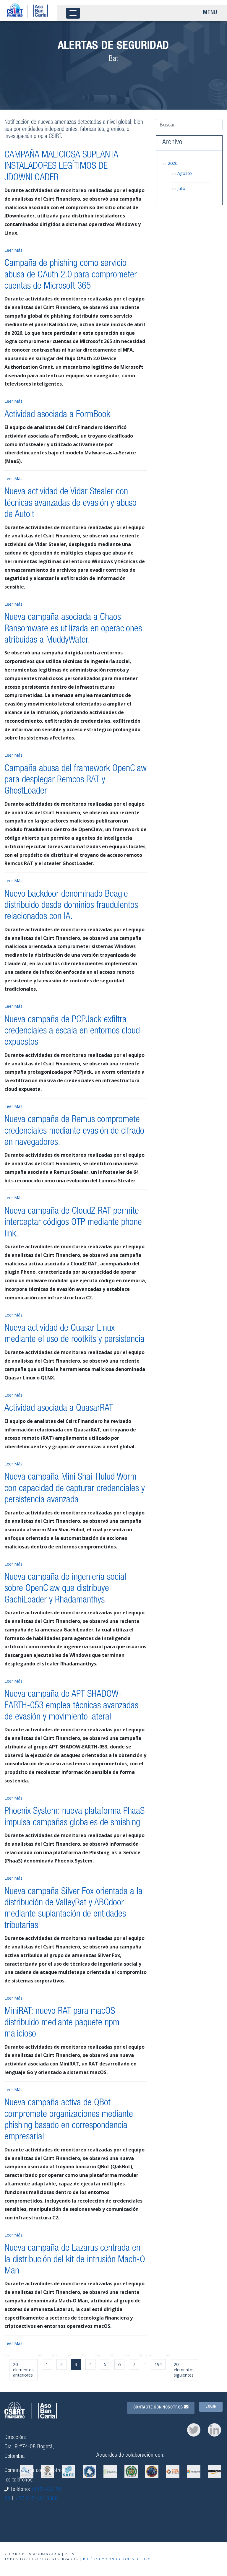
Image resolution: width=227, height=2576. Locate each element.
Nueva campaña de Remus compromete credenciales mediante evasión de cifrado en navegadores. (74, 1131)
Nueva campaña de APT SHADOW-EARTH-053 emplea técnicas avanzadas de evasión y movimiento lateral (71, 1706)
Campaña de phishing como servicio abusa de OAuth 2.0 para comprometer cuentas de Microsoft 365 (71, 275)
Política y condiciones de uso (117, 2559)
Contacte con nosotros (159, 2408)
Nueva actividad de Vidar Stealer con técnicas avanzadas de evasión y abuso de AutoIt (70, 504)
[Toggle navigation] (73, 13)
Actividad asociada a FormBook (57, 415)
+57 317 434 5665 (36, 2499)
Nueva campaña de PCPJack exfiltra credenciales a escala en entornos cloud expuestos (72, 1032)
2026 (173, 163)
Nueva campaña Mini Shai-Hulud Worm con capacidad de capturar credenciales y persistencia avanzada (75, 1489)
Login (211, 2407)
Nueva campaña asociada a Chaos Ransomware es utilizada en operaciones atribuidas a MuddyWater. (73, 629)
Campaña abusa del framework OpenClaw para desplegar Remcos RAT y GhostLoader (76, 780)
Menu (210, 13)
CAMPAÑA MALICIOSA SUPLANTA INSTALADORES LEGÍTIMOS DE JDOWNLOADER (61, 167)
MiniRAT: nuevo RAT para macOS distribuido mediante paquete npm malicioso (62, 2023)
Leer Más (13, 250)
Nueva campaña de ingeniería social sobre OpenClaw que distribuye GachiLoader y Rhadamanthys (65, 1589)
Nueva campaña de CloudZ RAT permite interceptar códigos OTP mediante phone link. (73, 1223)
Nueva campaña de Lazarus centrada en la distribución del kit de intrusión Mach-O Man (75, 2260)
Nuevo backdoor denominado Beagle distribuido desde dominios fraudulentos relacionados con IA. (71, 906)
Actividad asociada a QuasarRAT (59, 1409)
